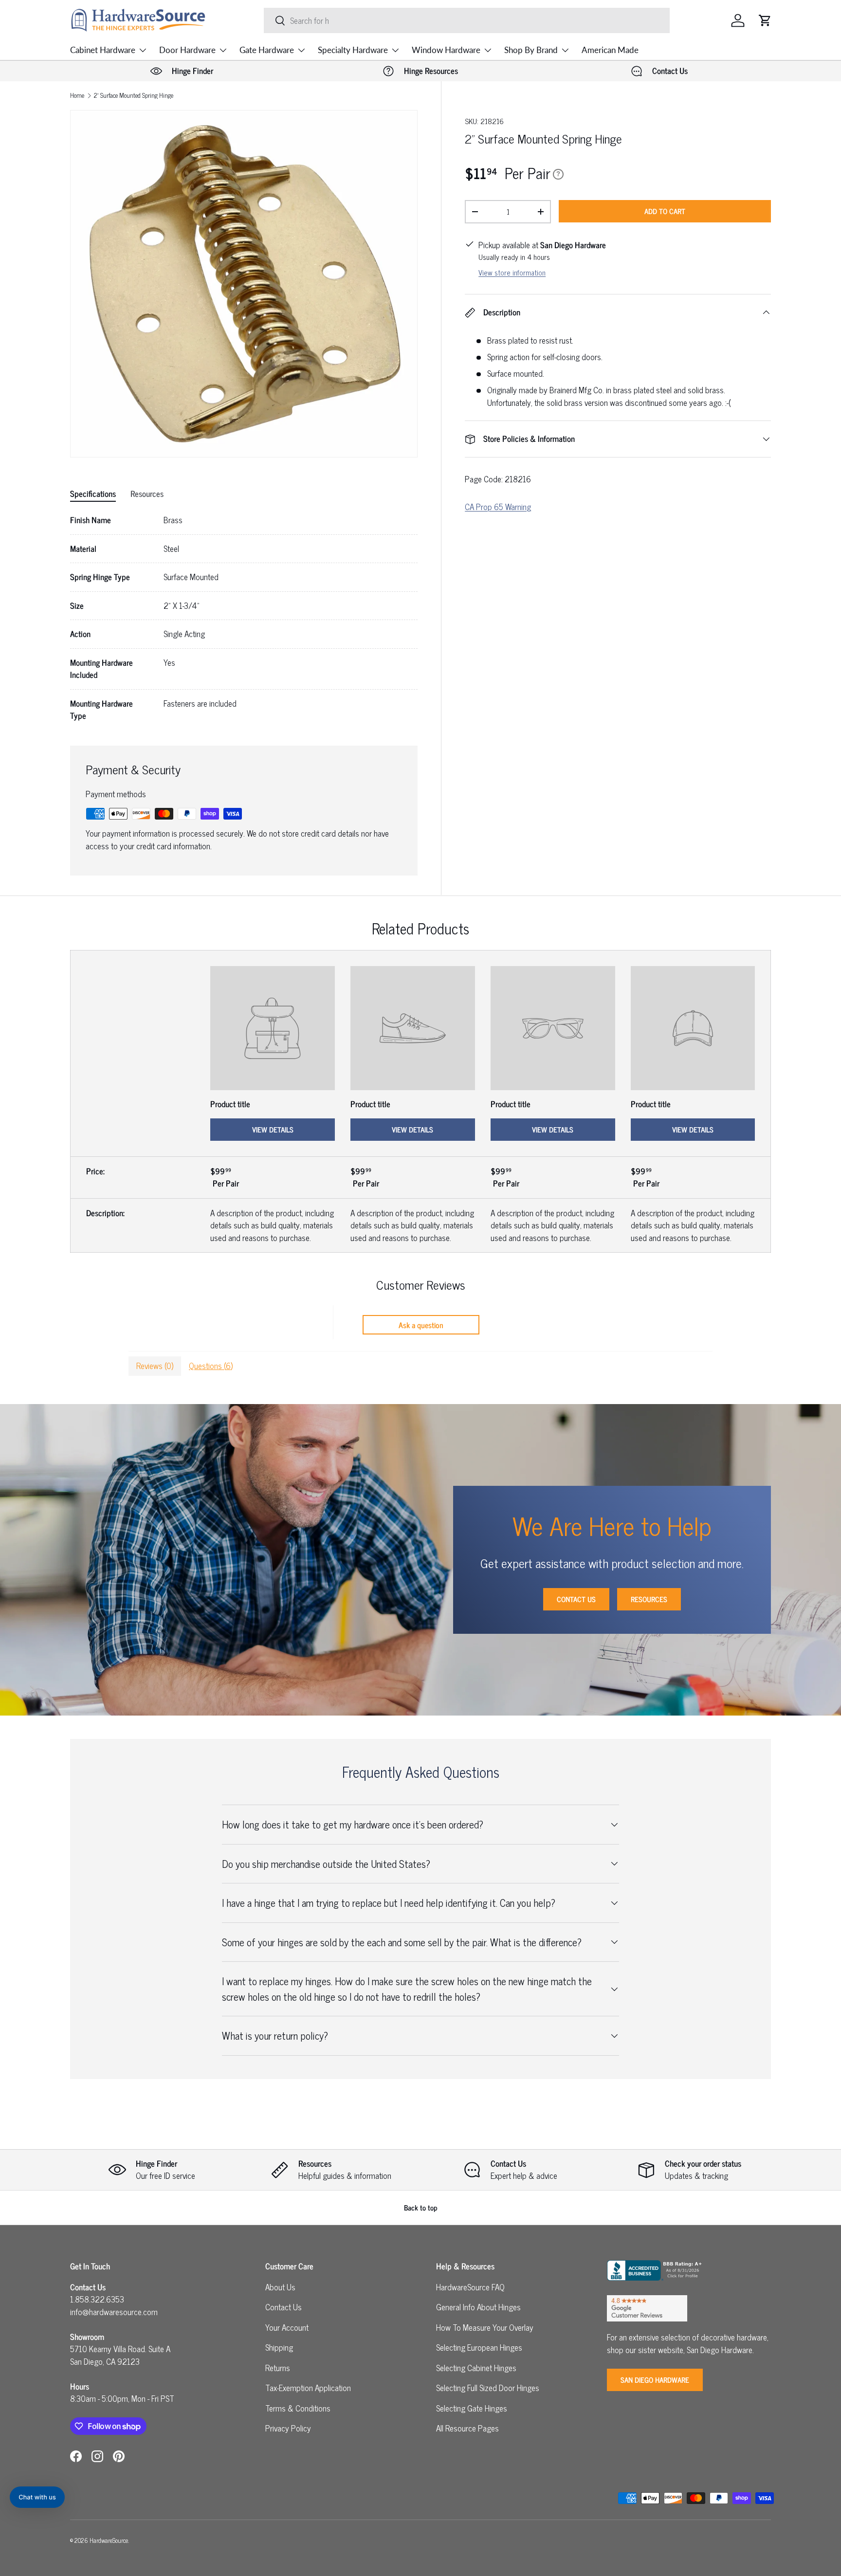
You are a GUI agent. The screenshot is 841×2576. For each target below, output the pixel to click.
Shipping (279, 2347)
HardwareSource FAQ (470, 2287)
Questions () (211, 1366)
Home (77, 96)
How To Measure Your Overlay (485, 2327)
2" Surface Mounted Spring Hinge (134, 96)
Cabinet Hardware (103, 50)
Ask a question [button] (421, 1325)
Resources (649, 1599)
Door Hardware (187, 50)
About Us (280, 2287)
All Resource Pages (467, 2428)
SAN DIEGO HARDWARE (655, 2380)
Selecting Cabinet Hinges (476, 2368)
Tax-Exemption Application (308, 2388)
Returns (278, 2368)
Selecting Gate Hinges (472, 2408)
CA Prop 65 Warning (498, 507)
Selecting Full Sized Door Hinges (488, 2388)
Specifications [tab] (93, 493)
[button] (765, 20)
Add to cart (665, 211)
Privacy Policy (288, 2428)
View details (273, 1129)
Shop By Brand (531, 50)
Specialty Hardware (353, 50)
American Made (610, 50)
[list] (244, 284)
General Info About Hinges (478, 2307)
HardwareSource (109, 2540)
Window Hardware (446, 50)
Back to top (421, 2207)
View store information (512, 272)
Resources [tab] (147, 493)
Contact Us (576, 1599)
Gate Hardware (267, 50)
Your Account (287, 2327)
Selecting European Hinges (479, 2347)
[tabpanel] (244, 618)
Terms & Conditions (298, 2408)
